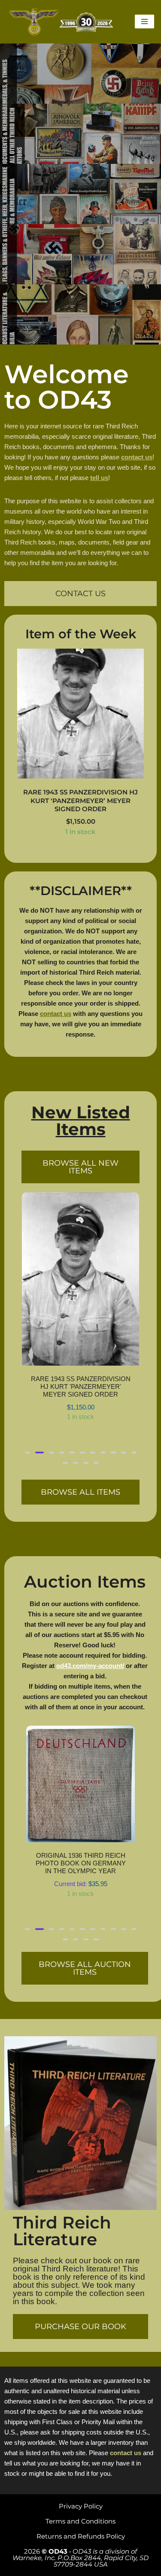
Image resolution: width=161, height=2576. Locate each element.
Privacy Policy (81, 2506)
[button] (27, 1359)
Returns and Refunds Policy (81, 2536)
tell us (99, 478)
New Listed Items (81, 1121)
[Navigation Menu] (144, 22)
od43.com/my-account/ (90, 1572)
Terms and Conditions (80, 2521)
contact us (137, 457)
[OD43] (62, 22)
